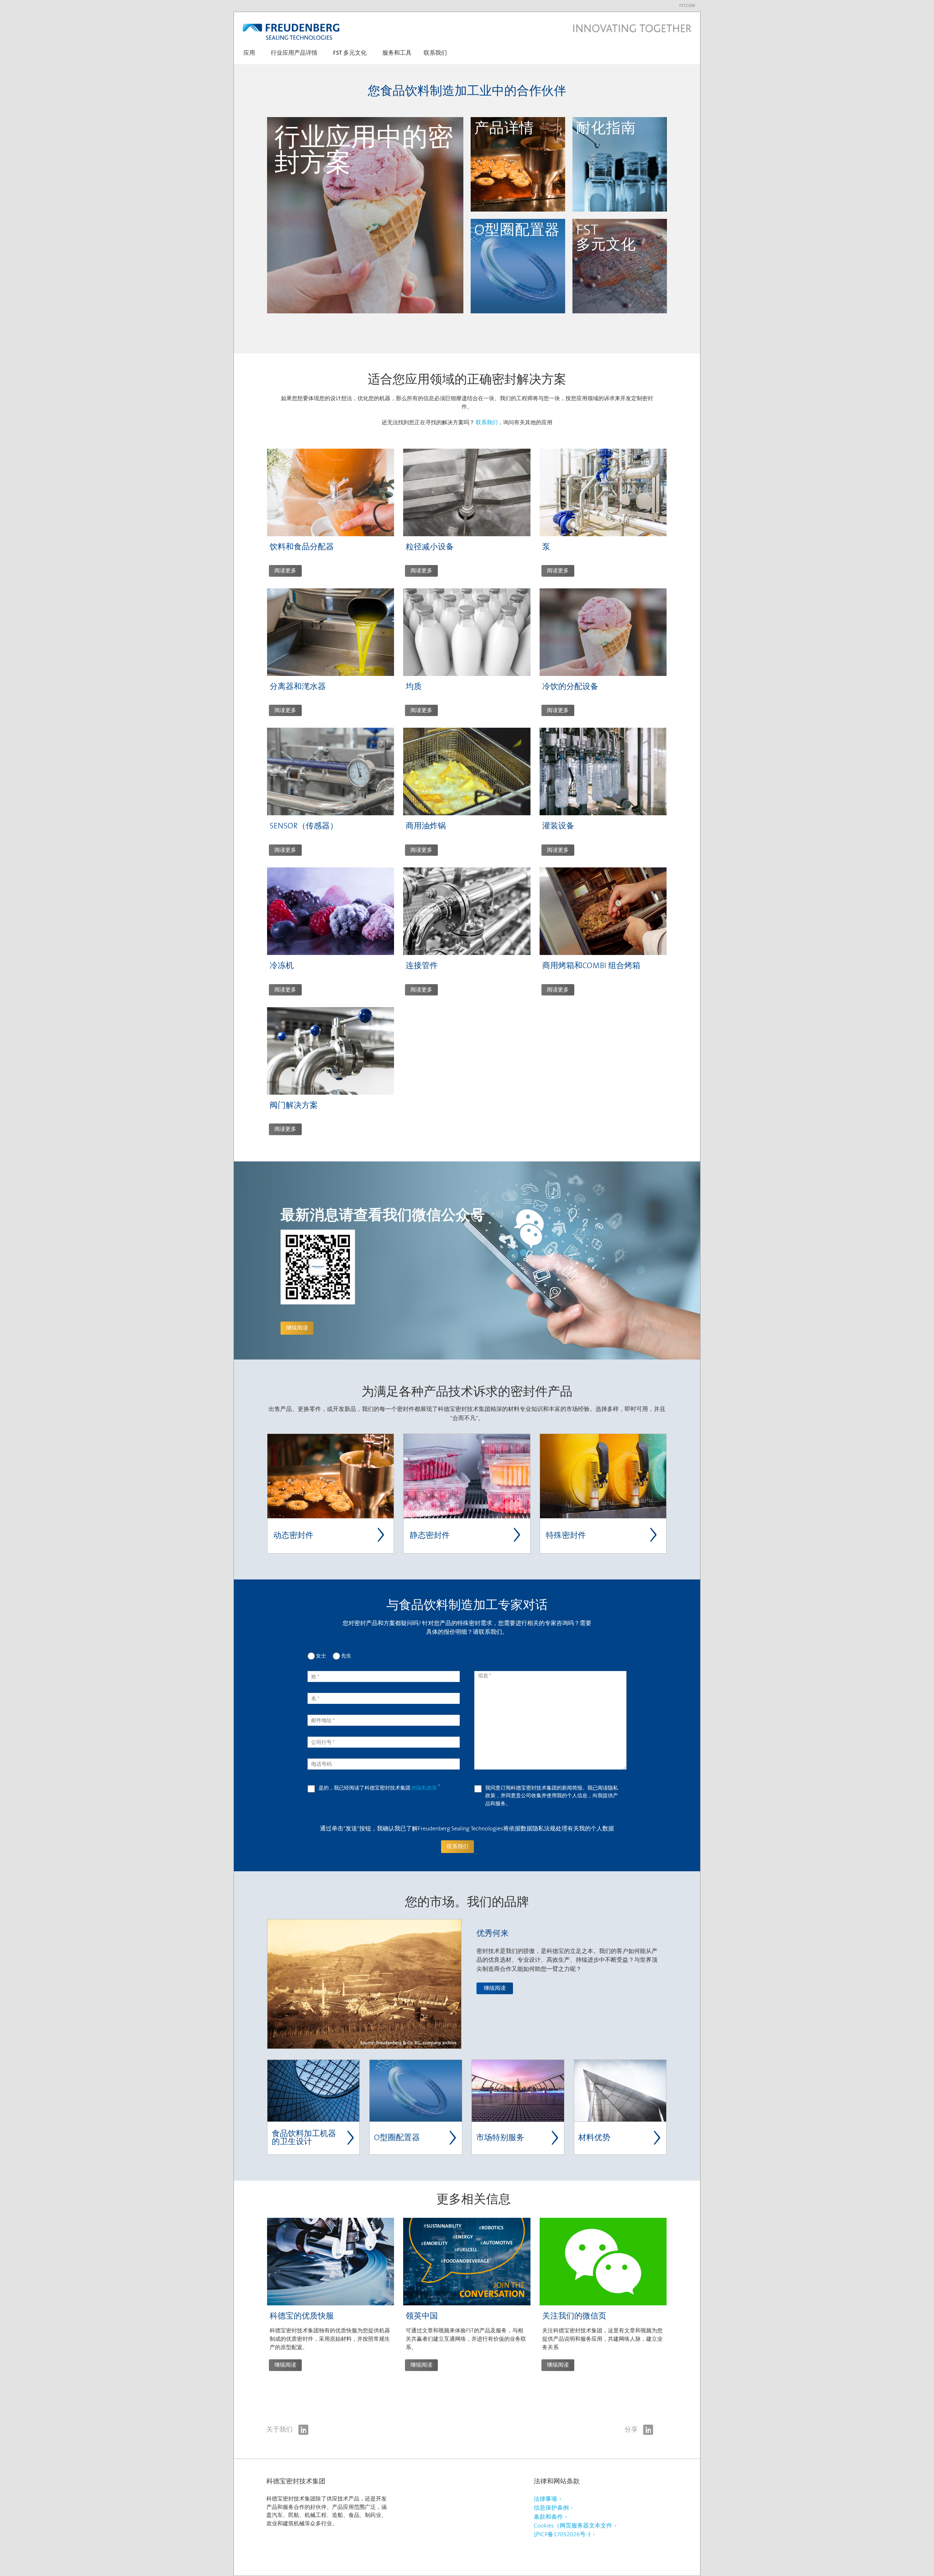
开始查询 (593, 201)
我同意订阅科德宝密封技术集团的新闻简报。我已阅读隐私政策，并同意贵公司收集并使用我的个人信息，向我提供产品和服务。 (552, 1796)
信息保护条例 (551, 2508)
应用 (249, 53)
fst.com (687, 6)
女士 (321, 1656)
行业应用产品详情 (294, 53)
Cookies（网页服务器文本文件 (573, 2525)
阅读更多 (285, 570)
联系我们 (435, 53)
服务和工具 (397, 53)
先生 (346, 1656)
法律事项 (545, 2499)
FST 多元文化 (350, 53)
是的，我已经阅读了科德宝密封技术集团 (379, 1788)
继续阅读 (291, 298)
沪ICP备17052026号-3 (562, 2534)
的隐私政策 (425, 1788)
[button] (249, 56)
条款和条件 (548, 2517)
